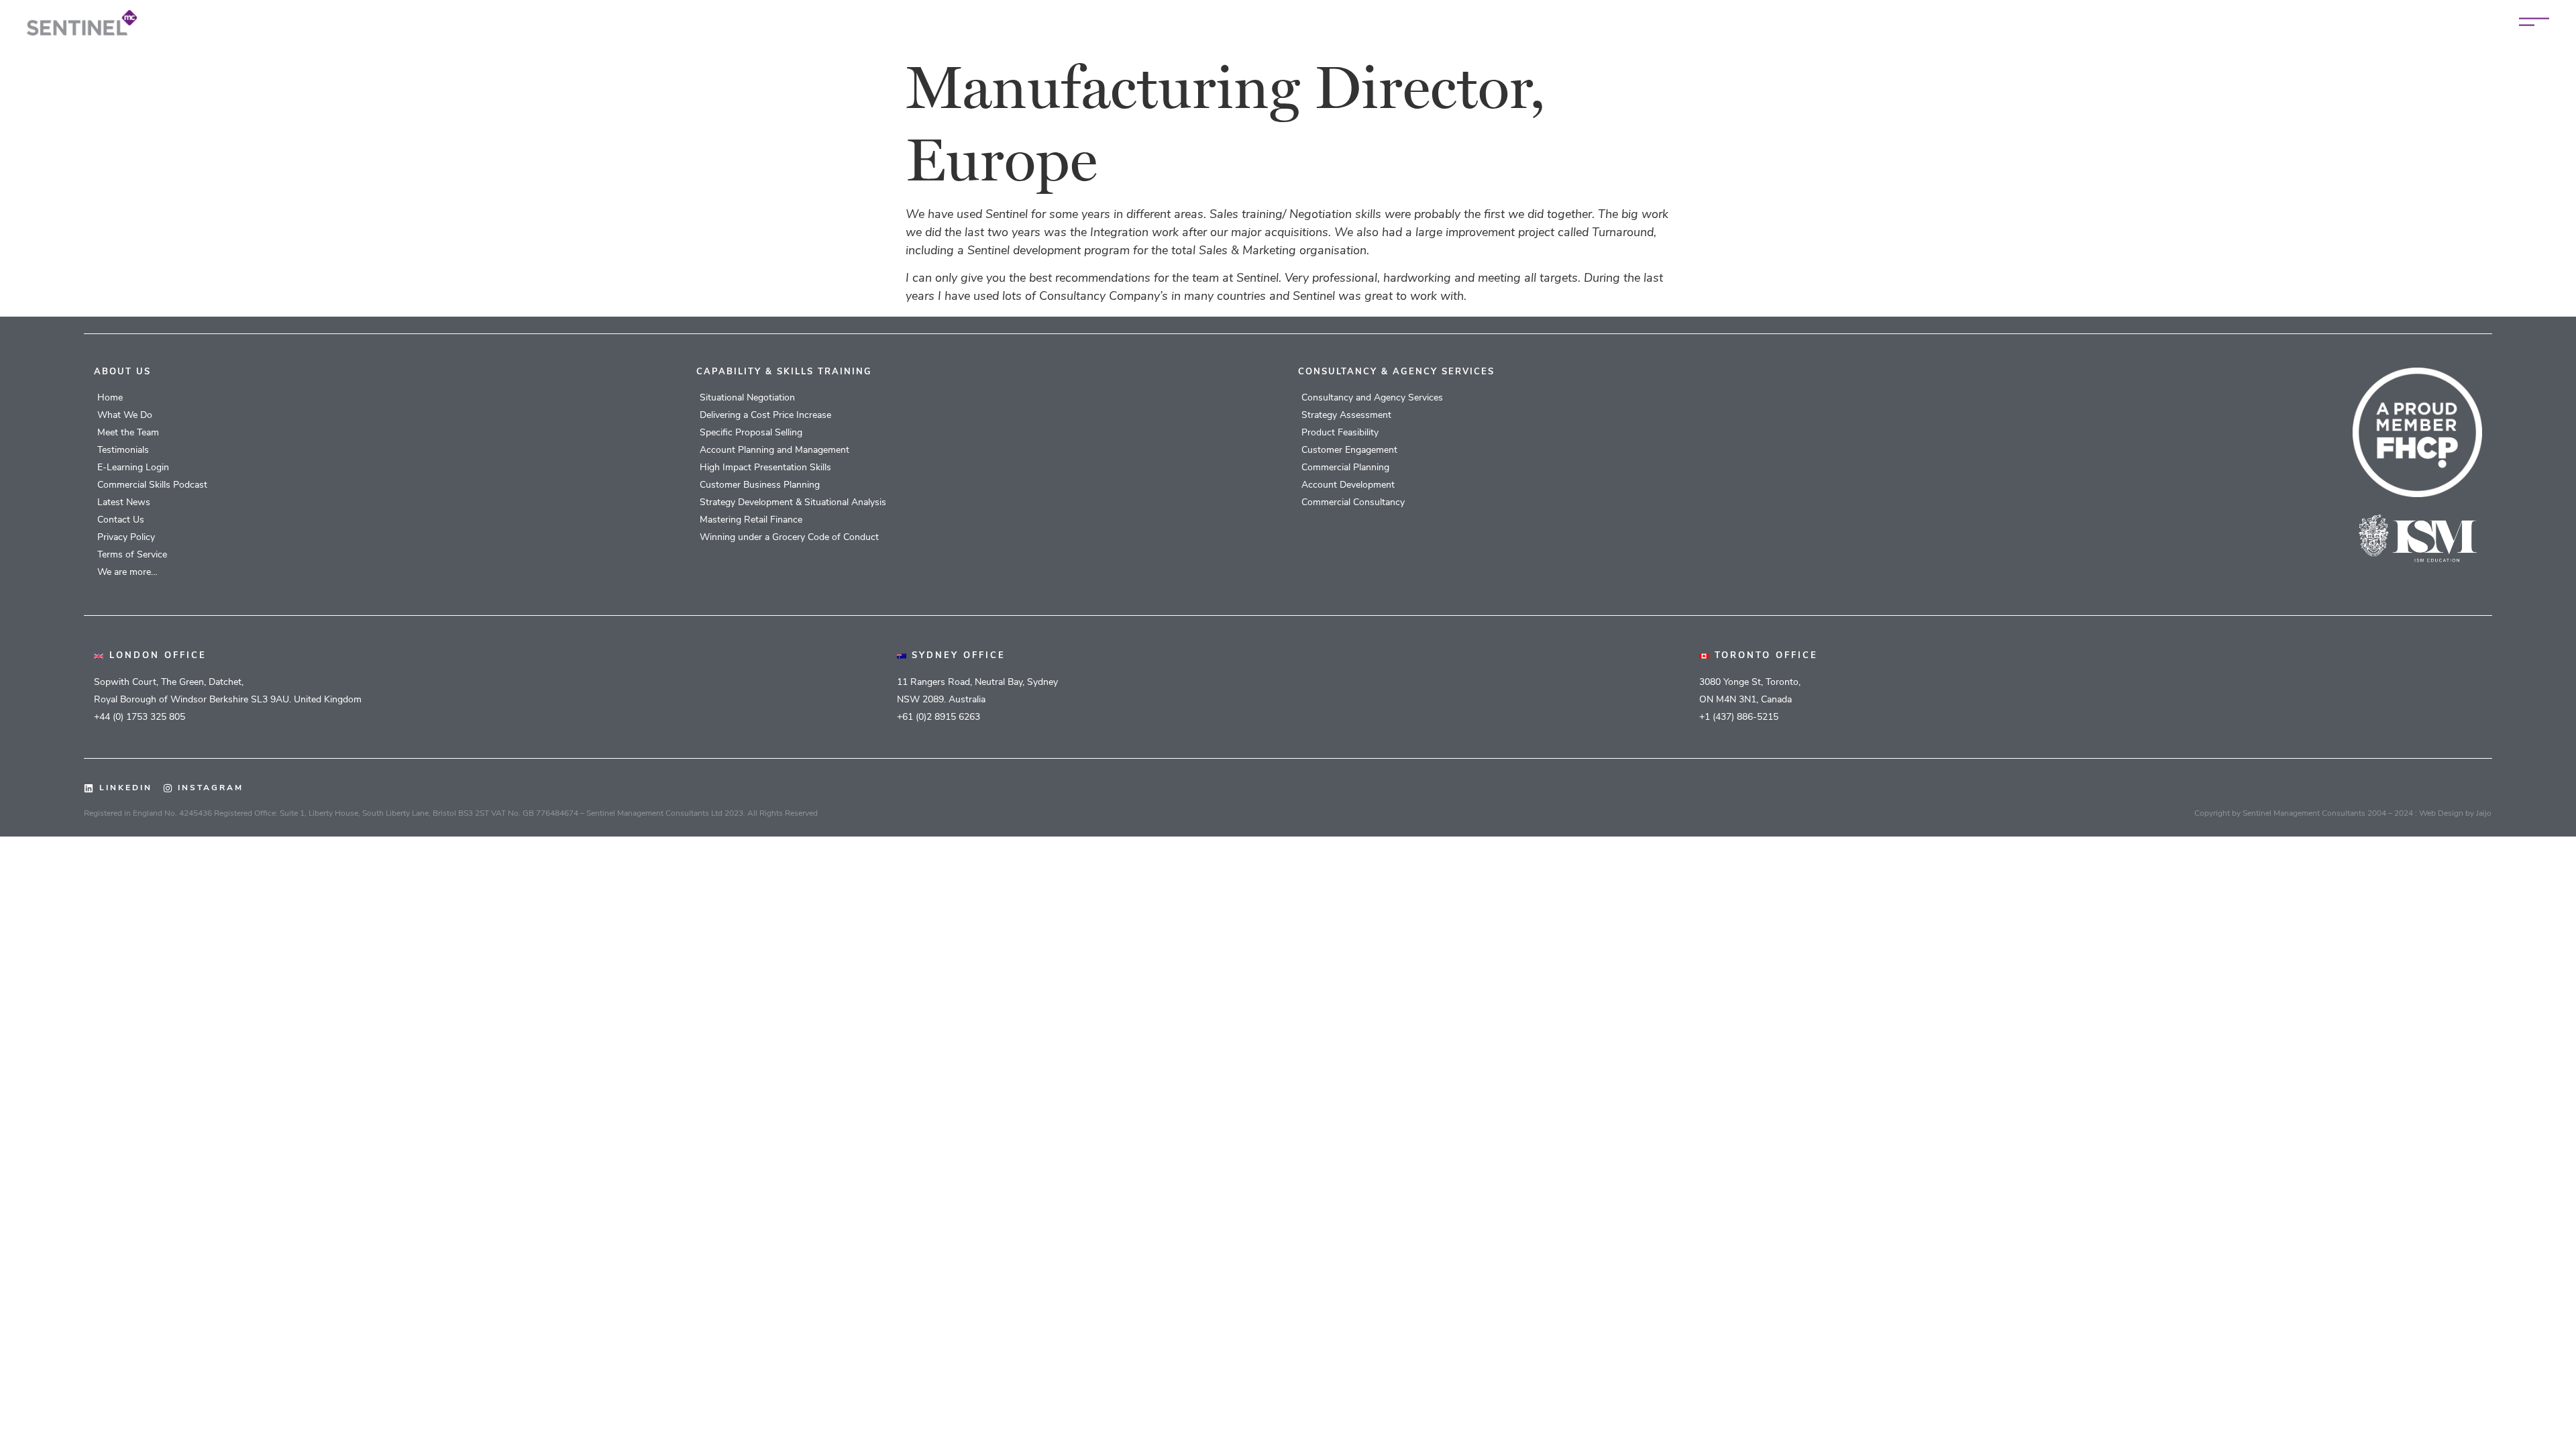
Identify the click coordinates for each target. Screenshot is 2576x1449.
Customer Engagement (1349, 450)
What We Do (125, 416)
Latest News (124, 503)
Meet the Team (128, 433)
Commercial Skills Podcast (152, 485)
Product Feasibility (1340, 433)
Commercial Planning (1345, 468)
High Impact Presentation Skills (765, 468)
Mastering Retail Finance (751, 520)
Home (110, 398)
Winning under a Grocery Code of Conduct (789, 538)
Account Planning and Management (774, 450)
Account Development (1348, 485)
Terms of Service (132, 555)
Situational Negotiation (747, 398)
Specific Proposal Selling (751, 433)
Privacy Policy (126, 538)
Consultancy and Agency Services (1372, 398)
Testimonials (123, 450)
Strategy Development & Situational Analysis (793, 503)
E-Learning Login (133, 468)
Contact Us (121, 520)
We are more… (127, 573)
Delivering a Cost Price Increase (765, 416)
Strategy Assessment (1346, 416)
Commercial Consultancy (1353, 503)
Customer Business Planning (760, 485)
